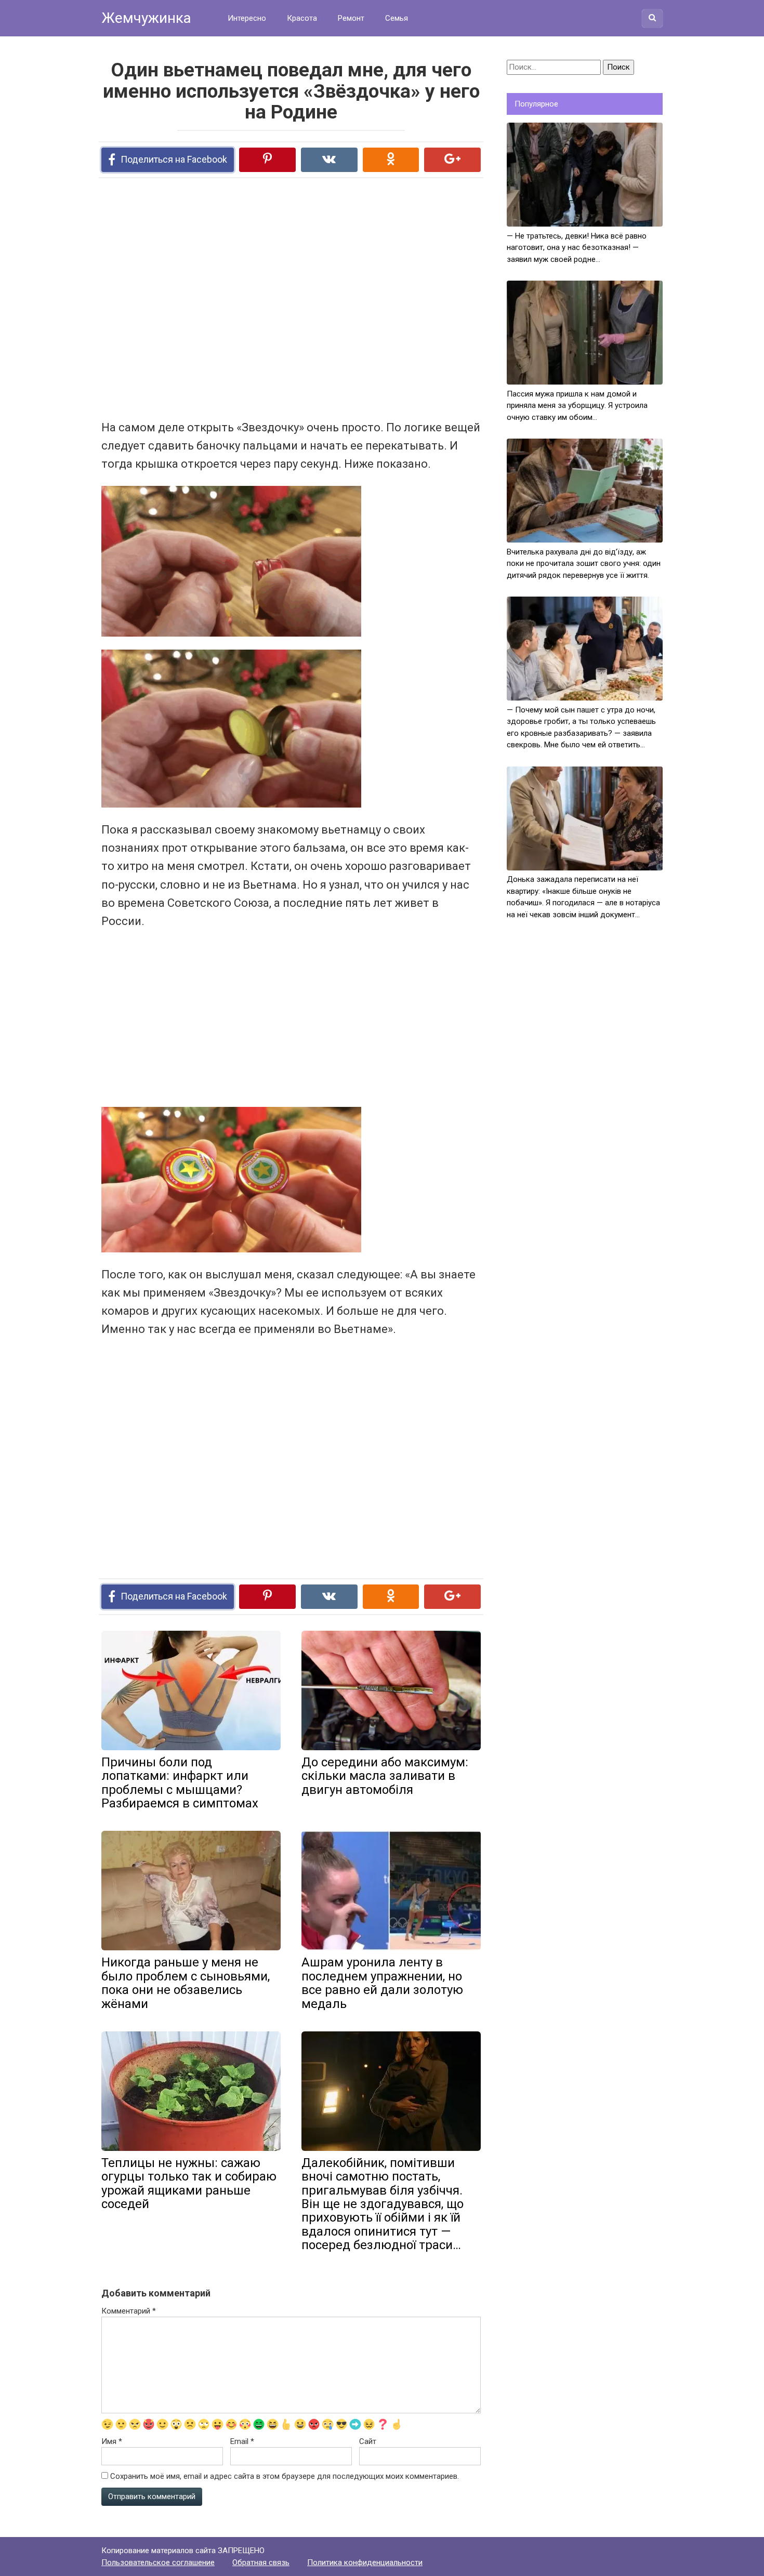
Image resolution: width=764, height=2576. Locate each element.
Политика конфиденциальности (365, 2562)
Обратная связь (261, 2562)
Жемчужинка (146, 18)
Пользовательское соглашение (158, 2562)
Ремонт (351, 18)
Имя (112, 2441)
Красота (302, 18)
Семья (397, 18)
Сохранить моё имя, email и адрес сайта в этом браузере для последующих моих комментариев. (285, 2476)
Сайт (368, 2441)
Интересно (247, 18)
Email (242, 2441)
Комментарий (129, 2311)
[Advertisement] (252, 298)
